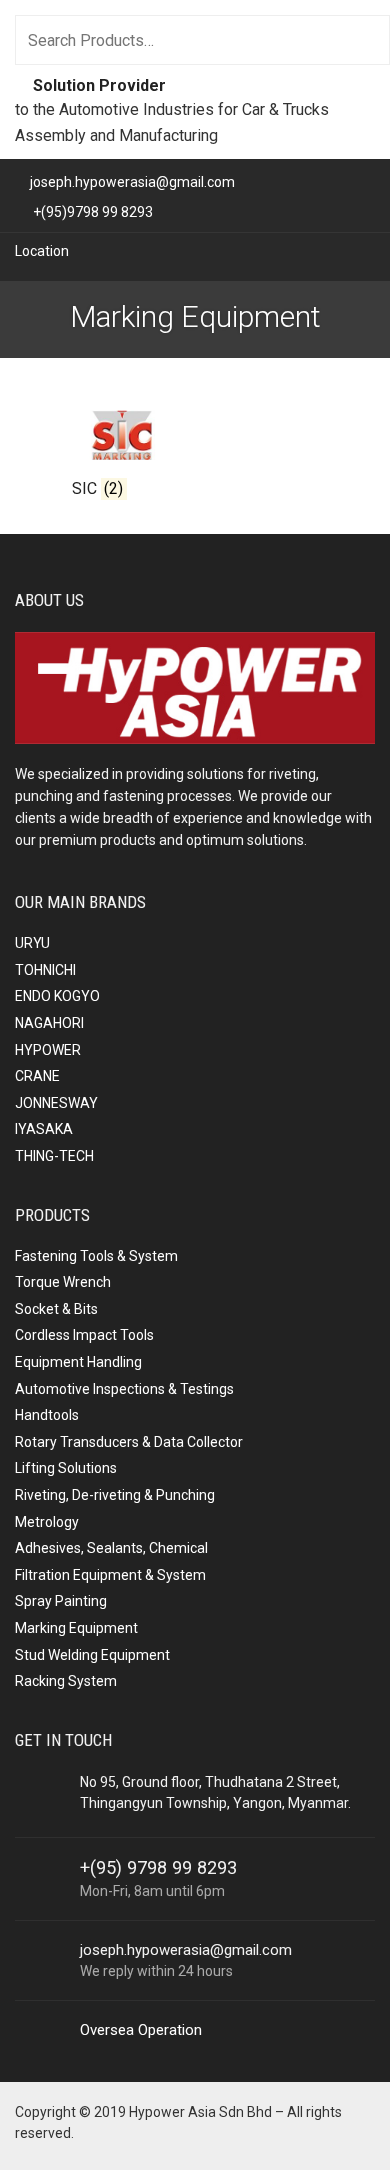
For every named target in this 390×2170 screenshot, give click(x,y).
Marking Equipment (76, 1628)
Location (42, 251)
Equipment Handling (78, 1362)
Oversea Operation (141, 2030)
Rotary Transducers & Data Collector (129, 1442)
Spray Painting (61, 1601)
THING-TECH (54, 1156)
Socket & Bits (56, 1309)
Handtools (47, 1415)
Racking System (66, 1681)
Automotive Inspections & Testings (124, 1389)
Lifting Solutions (66, 1468)
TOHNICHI (45, 970)
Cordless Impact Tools (84, 1335)
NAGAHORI (49, 1023)
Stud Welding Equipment (92, 1655)
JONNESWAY (56, 1103)
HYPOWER (48, 1050)
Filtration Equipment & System (110, 1575)
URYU (32, 943)
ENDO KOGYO (57, 996)
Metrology (47, 1522)
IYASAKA (44, 1129)
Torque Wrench (63, 1282)
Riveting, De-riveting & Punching (115, 1495)
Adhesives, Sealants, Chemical (111, 1548)
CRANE (37, 1076)
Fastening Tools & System (96, 1256)
